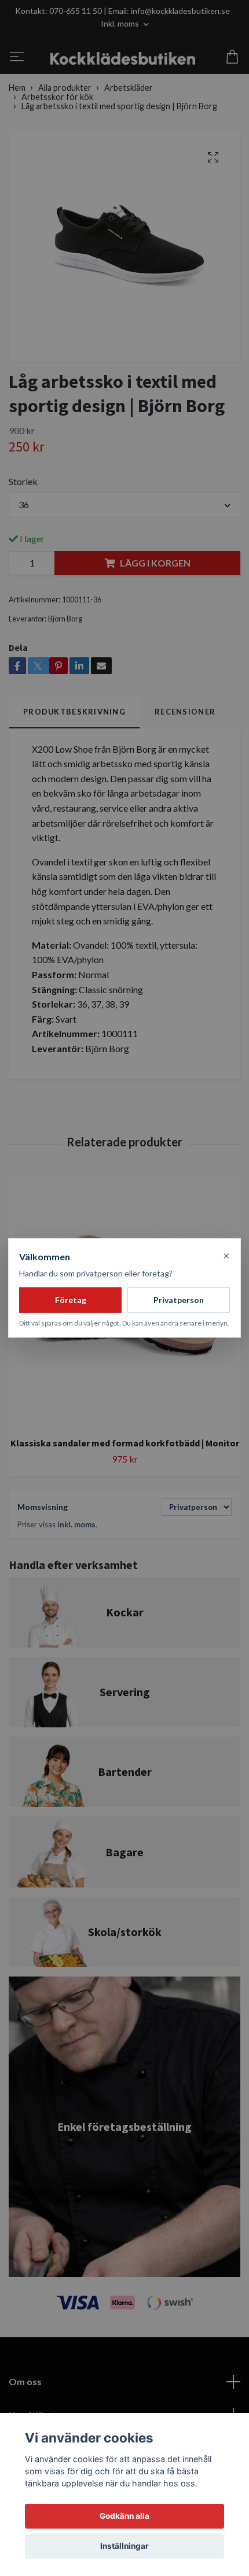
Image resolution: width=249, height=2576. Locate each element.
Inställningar (124, 2546)
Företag (71, 1300)
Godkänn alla (124, 2516)
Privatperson (179, 1300)
